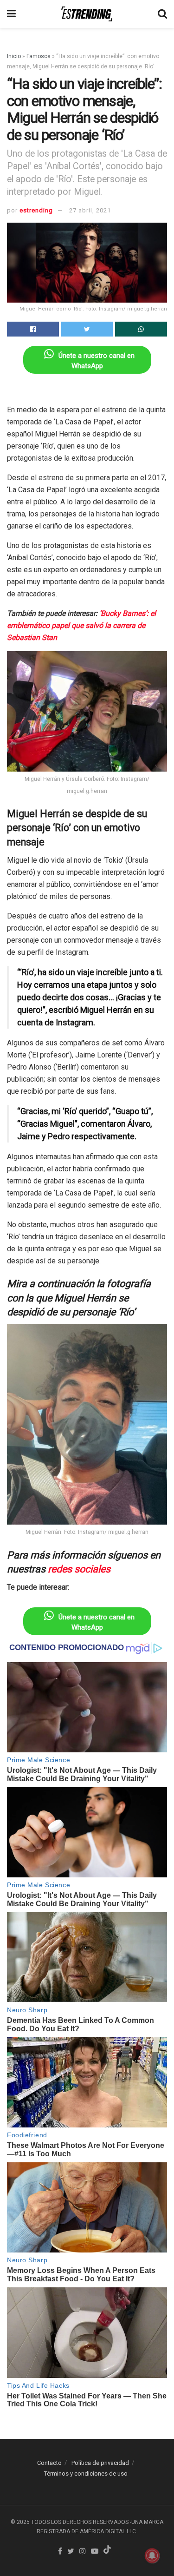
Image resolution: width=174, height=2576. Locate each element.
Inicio (14, 56)
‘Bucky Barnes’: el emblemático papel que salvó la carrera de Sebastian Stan (81, 625)
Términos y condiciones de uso (86, 2474)
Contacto (49, 2463)
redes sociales (79, 1569)
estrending (36, 210)
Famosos (39, 56)
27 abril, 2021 (90, 210)
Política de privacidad (100, 2463)
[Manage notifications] (152, 2556)
